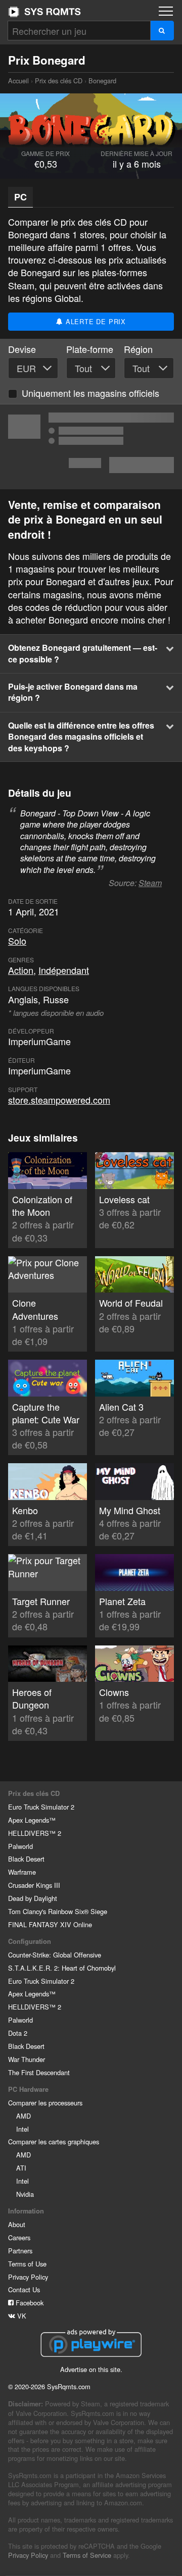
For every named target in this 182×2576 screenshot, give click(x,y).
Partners (20, 2251)
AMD (24, 2116)
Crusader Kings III (34, 1885)
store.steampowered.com (59, 1100)
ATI (21, 2168)
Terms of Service (87, 2555)
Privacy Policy (28, 2277)
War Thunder (27, 2059)
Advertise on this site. (91, 2369)
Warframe (22, 1872)
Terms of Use (27, 2264)
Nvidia (25, 2194)
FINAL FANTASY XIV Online (50, 1924)
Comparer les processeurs (45, 2103)
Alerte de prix (95, 321)
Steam (150, 883)
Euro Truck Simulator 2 (41, 1807)
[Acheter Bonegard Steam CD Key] (91, 447)
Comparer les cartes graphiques (54, 2142)
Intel (22, 2129)
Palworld (20, 1846)
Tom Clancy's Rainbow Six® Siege (58, 1911)
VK (21, 2316)
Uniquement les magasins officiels (90, 393)
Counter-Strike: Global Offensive (55, 1955)
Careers (19, 2237)
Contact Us (24, 2289)
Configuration (30, 1941)
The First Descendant (39, 2072)
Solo (17, 941)
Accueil (44, 12)
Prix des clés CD (59, 81)
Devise (22, 349)
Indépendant (64, 970)
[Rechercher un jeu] (162, 31)
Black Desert (26, 1859)
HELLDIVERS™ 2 (35, 1833)
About (17, 2224)
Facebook (29, 2303)
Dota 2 (18, 2033)
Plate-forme (90, 349)
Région (138, 349)
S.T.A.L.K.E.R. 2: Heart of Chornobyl (62, 1968)
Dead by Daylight (33, 1898)
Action (21, 970)
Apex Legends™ (32, 1820)
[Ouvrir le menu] (166, 11)
